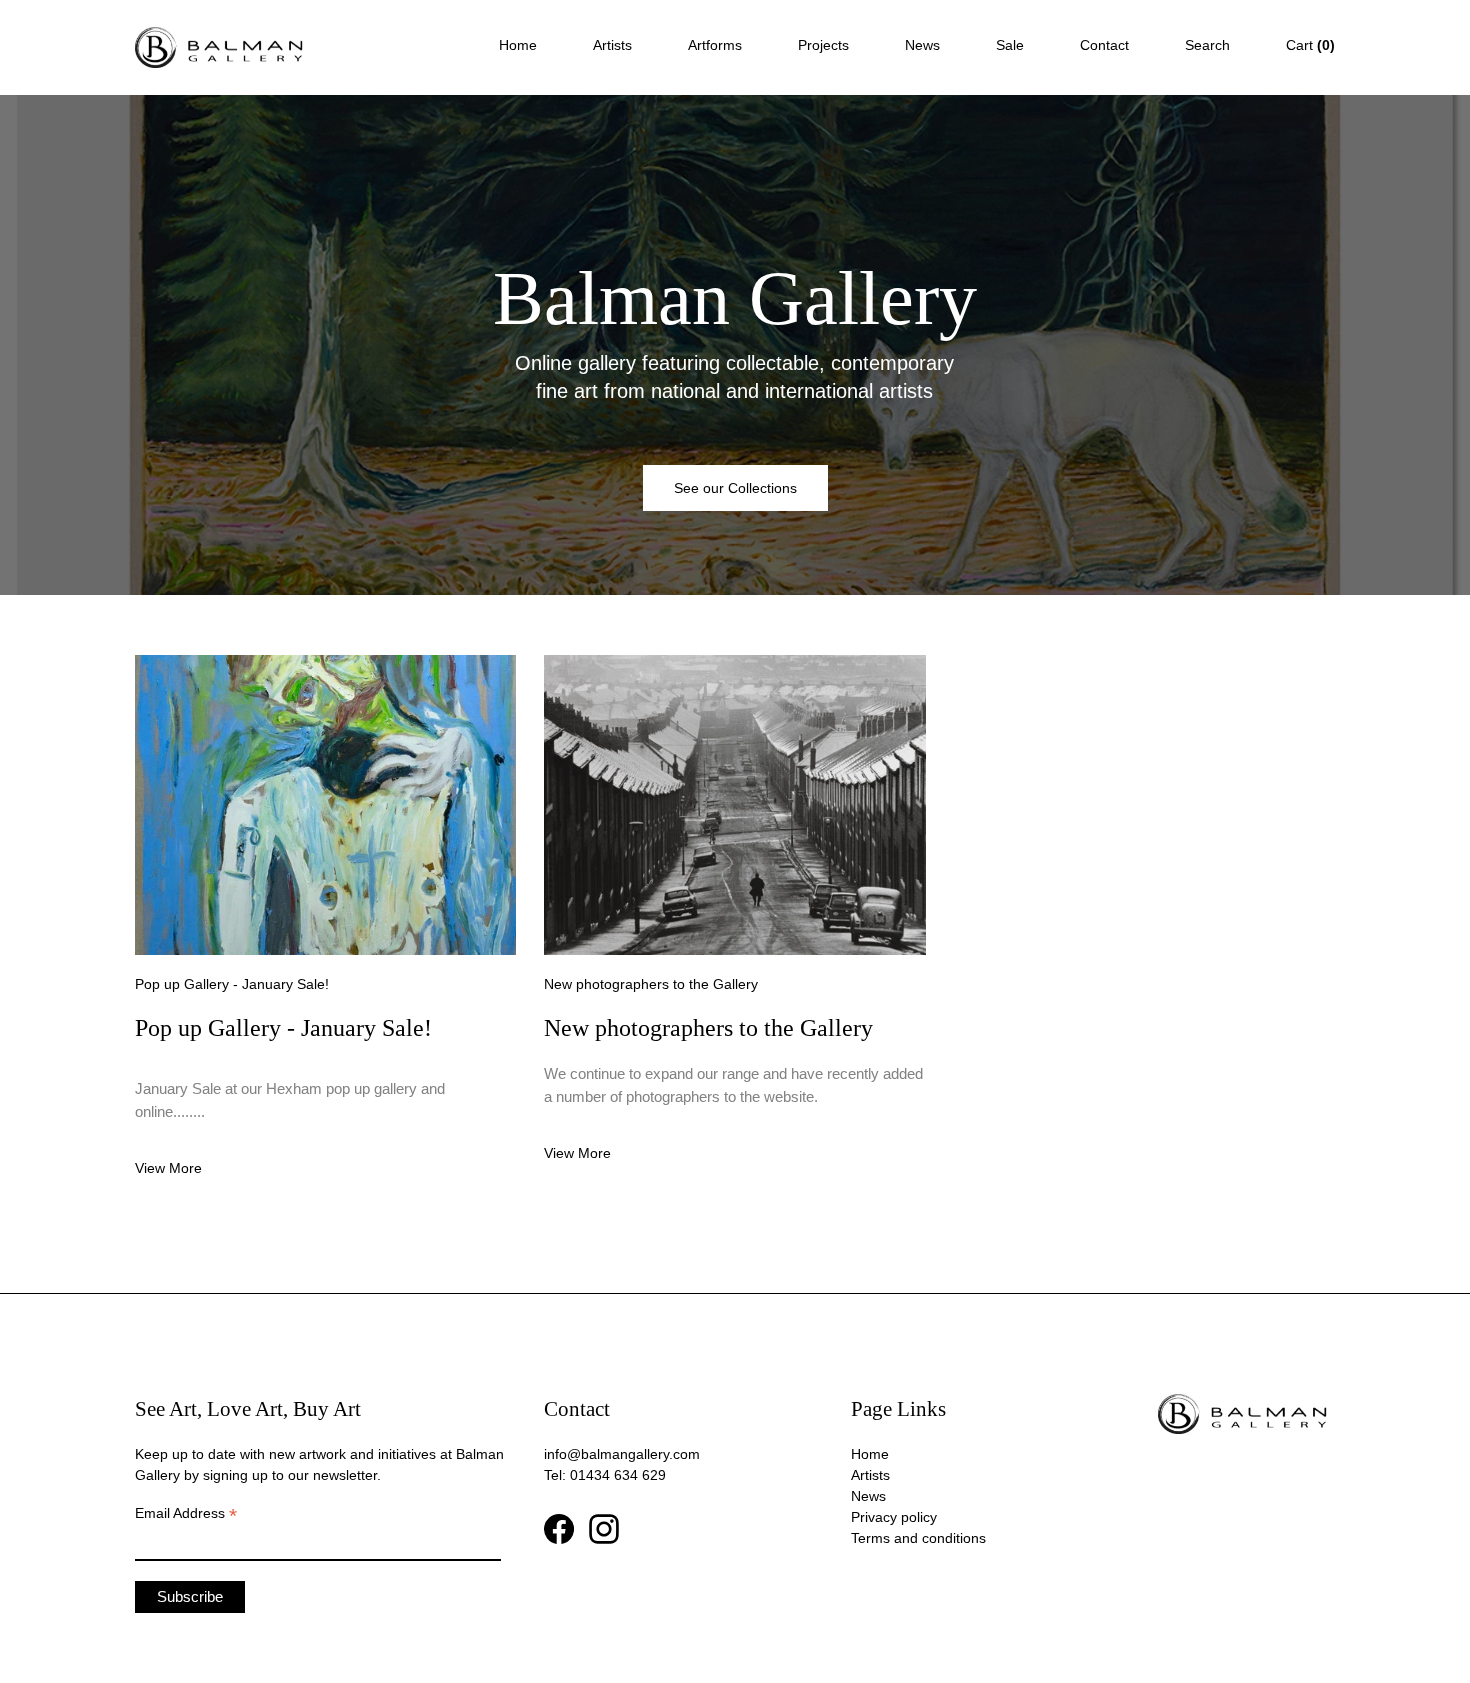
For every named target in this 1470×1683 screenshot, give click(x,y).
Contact (1104, 45)
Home (518, 45)
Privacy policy (894, 1517)
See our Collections (735, 488)
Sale (1010, 45)
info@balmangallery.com (622, 1454)
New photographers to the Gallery (651, 984)
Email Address (186, 1514)
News (922, 45)
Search (1207, 45)
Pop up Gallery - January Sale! (232, 984)
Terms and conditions (918, 1538)
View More (168, 1168)
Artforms (715, 45)
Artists (612, 45)
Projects (823, 45)
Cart (1310, 45)
